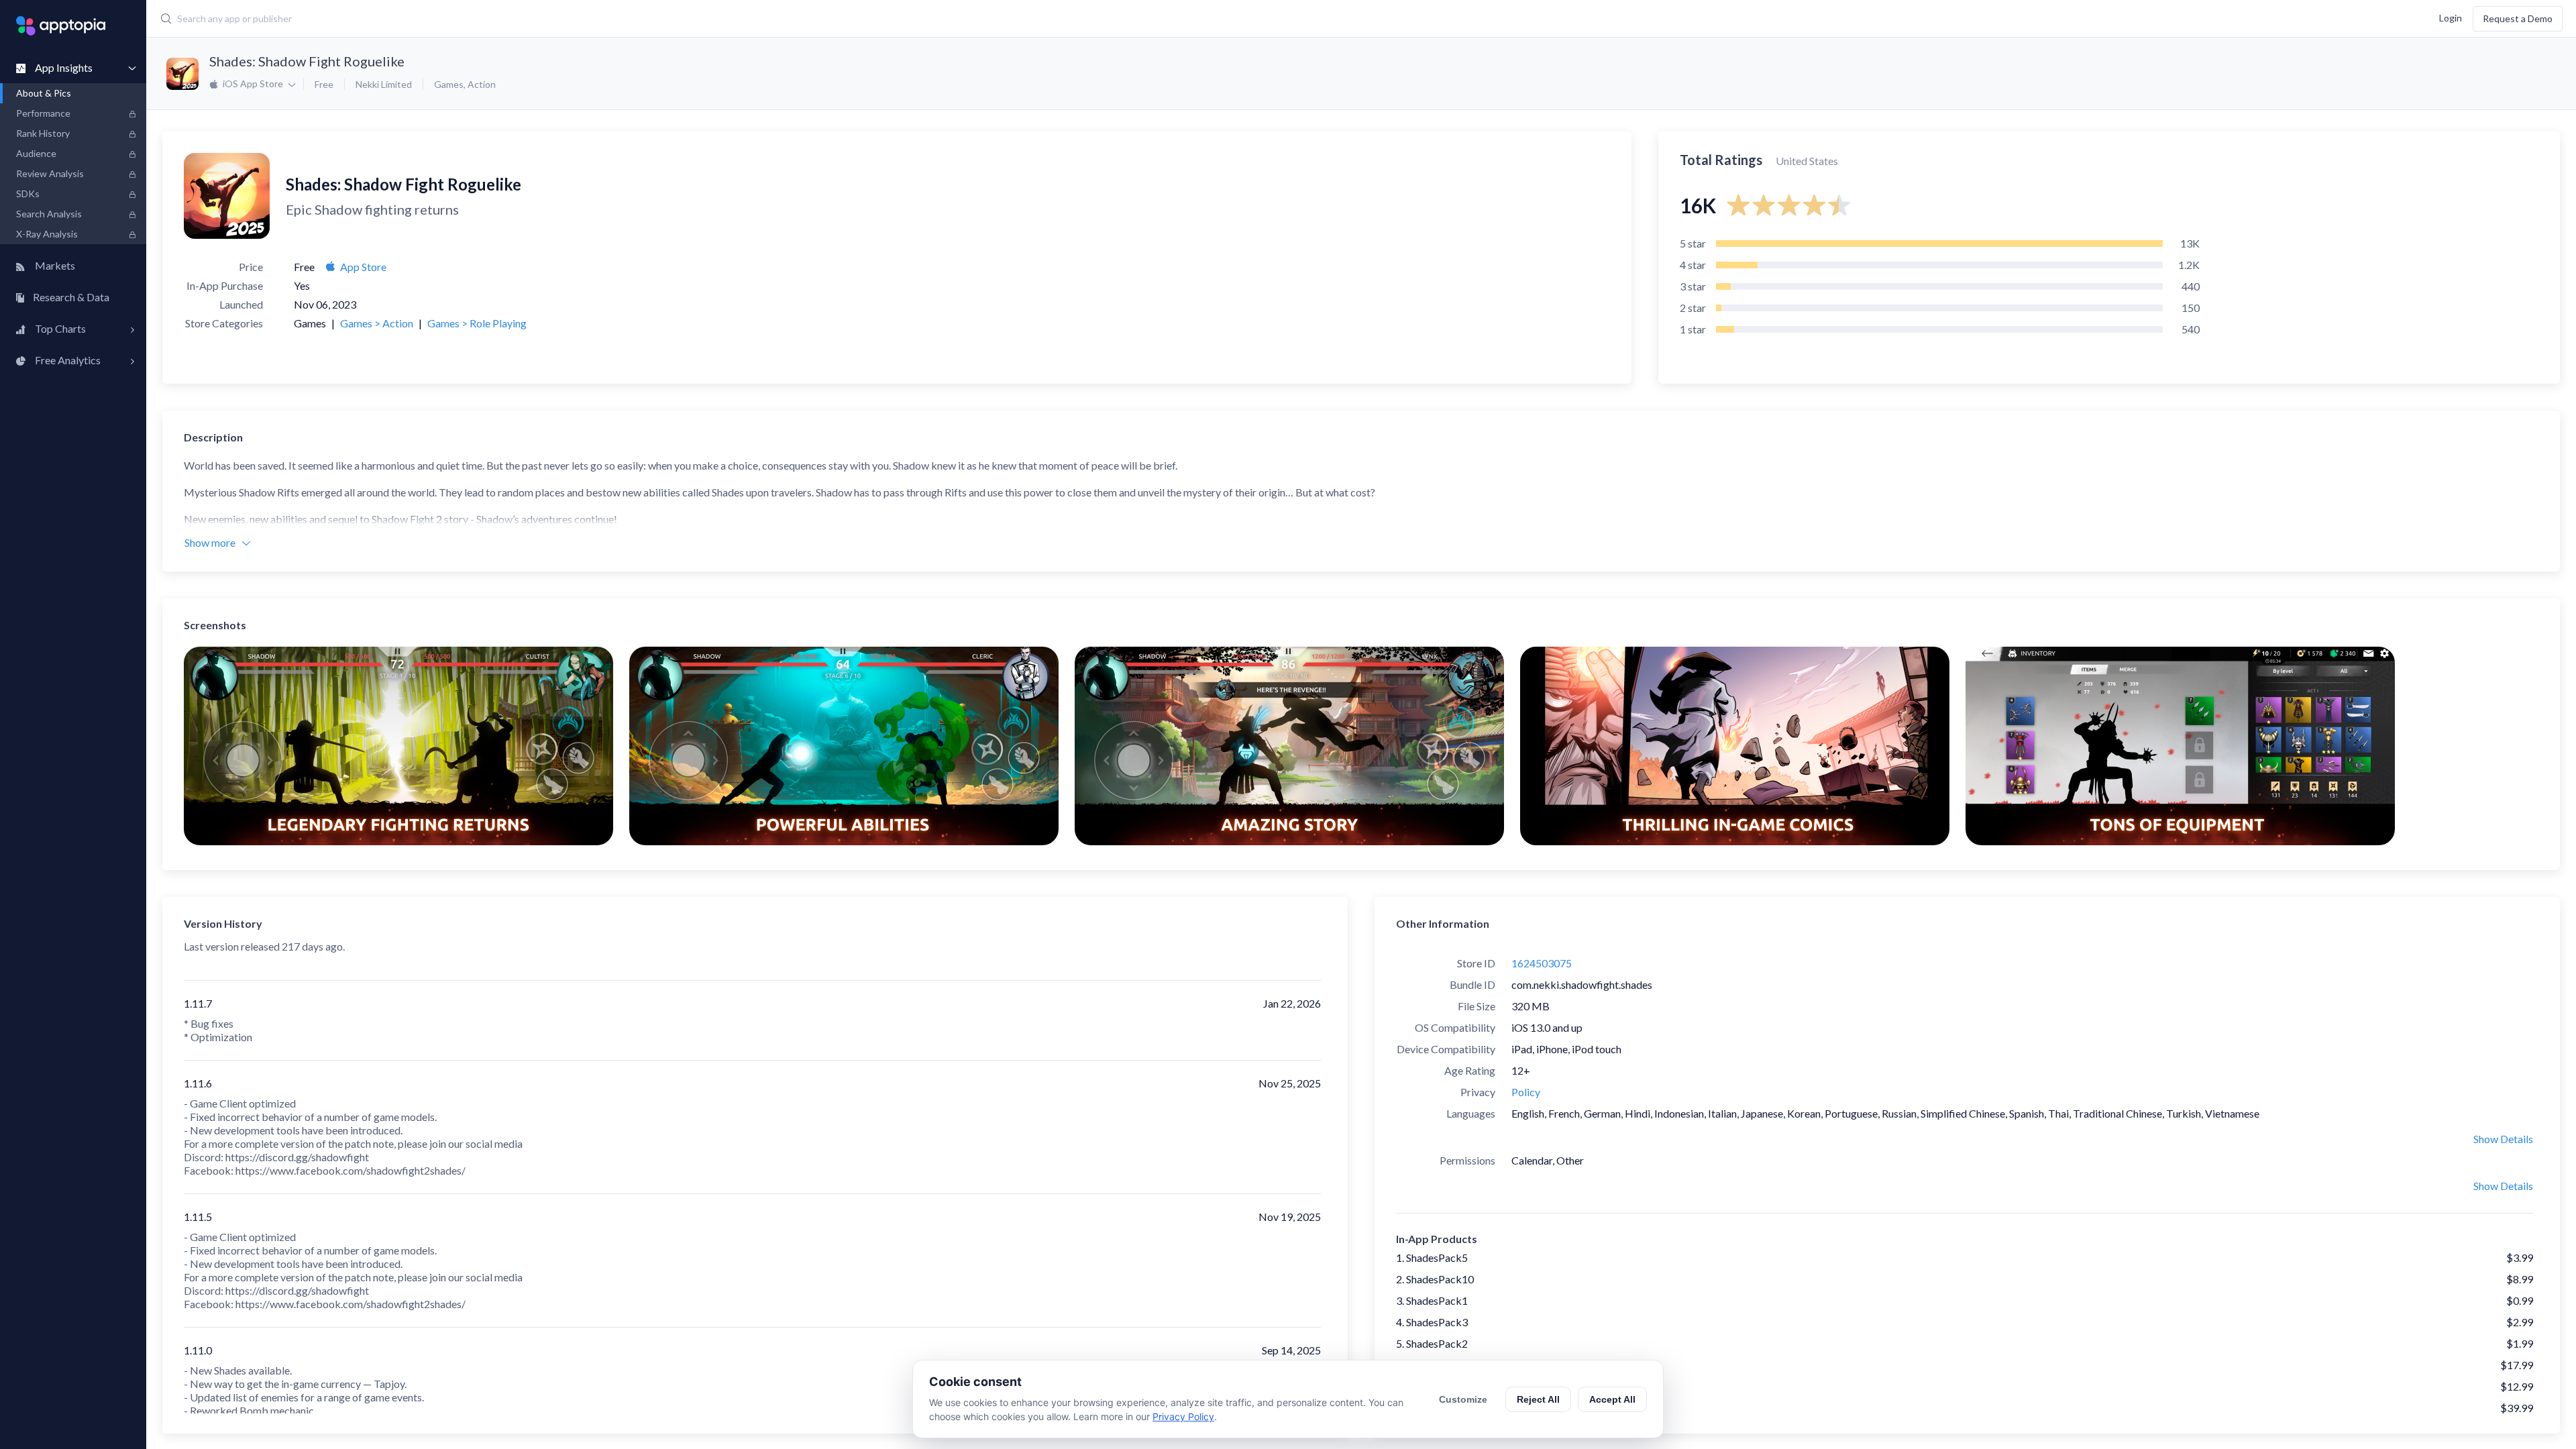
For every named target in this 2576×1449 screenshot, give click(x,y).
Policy (1526, 1092)
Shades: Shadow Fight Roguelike (307, 61)
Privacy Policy (1183, 1416)
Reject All (1538, 1399)
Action (482, 84)
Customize (1463, 1399)
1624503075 (1542, 963)
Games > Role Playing (477, 323)
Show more (210, 542)
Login (2451, 17)
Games (449, 84)
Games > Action (377, 323)
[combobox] (967, 19)
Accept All (1612, 1399)
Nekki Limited (384, 84)
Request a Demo (2518, 18)
